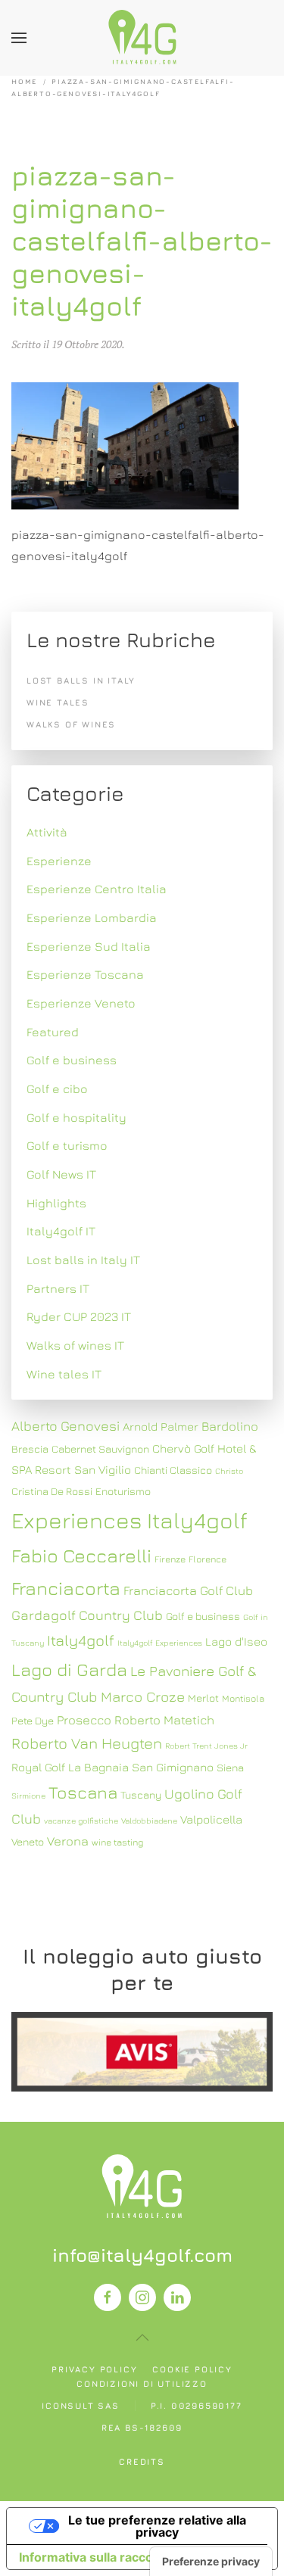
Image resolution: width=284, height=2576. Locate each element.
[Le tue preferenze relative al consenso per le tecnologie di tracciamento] (211, 2562)
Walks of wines (71, 724)
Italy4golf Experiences (160, 1643)
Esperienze (59, 861)
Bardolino (230, 1426)
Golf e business (72, 1060)
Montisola (243, 1698)
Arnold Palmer (161, 1426)
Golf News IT (61, 1174)
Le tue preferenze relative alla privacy (157, 2526)
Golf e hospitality (76, 1117)
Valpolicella (211, 1819)
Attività (47, 832)
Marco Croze (143, 1696)
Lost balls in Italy (81, 680)
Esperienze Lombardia (92, 917)
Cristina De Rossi (52, 1491)
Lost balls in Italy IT (83, 1260)
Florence (208, 1559)
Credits (142, 2461)
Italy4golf (81, 1640)
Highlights (56, 1203)
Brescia (30, 1449)
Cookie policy (192, 2369)
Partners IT (58, 1288)
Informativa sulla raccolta (93, 2557)
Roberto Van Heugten (87, 1743)
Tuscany (141, 1795)
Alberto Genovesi (66, 1426)
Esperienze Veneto (81, 1003)
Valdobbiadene (149, 1821)
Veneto (28, 1842)
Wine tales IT (64, 1374)
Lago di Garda (69, 1669)
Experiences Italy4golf (130, 1520)
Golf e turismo (67, 1145)
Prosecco (84, 1720)
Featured (53, 1032)
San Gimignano (173, 1767)
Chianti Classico (173, 1470)
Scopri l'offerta (142, 2051)
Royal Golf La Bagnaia (70, 1767)
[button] (19, 38)
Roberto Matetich (164, 1720)
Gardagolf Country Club (87, 1615)
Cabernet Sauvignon (100, 1449)
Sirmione (28, 1796)
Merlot (203, 1698)
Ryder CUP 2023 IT (79, 1316)
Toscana (83, 1792)
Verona (68, 1841)
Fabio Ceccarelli (81, 1555)
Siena (230, 1768)
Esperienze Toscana (85, 974)
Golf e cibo (57, 1089)
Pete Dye (33, 1721)
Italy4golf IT (61, 1231)
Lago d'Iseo (236, 1641)
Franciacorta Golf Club (188, 1590)
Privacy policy (94, 2369)
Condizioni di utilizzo (142, 2383)
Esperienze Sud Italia (89, 946)
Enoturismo (123, 1491)
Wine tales (58, 702)
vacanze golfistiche (81, 1821)
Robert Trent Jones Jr (206, 1746)
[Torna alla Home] (142, 38)
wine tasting (117, 1842)
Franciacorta (66, 1588)
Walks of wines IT (75, 1345)
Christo (229, 1471)
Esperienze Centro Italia (97, 889)
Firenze (170, 1559)
